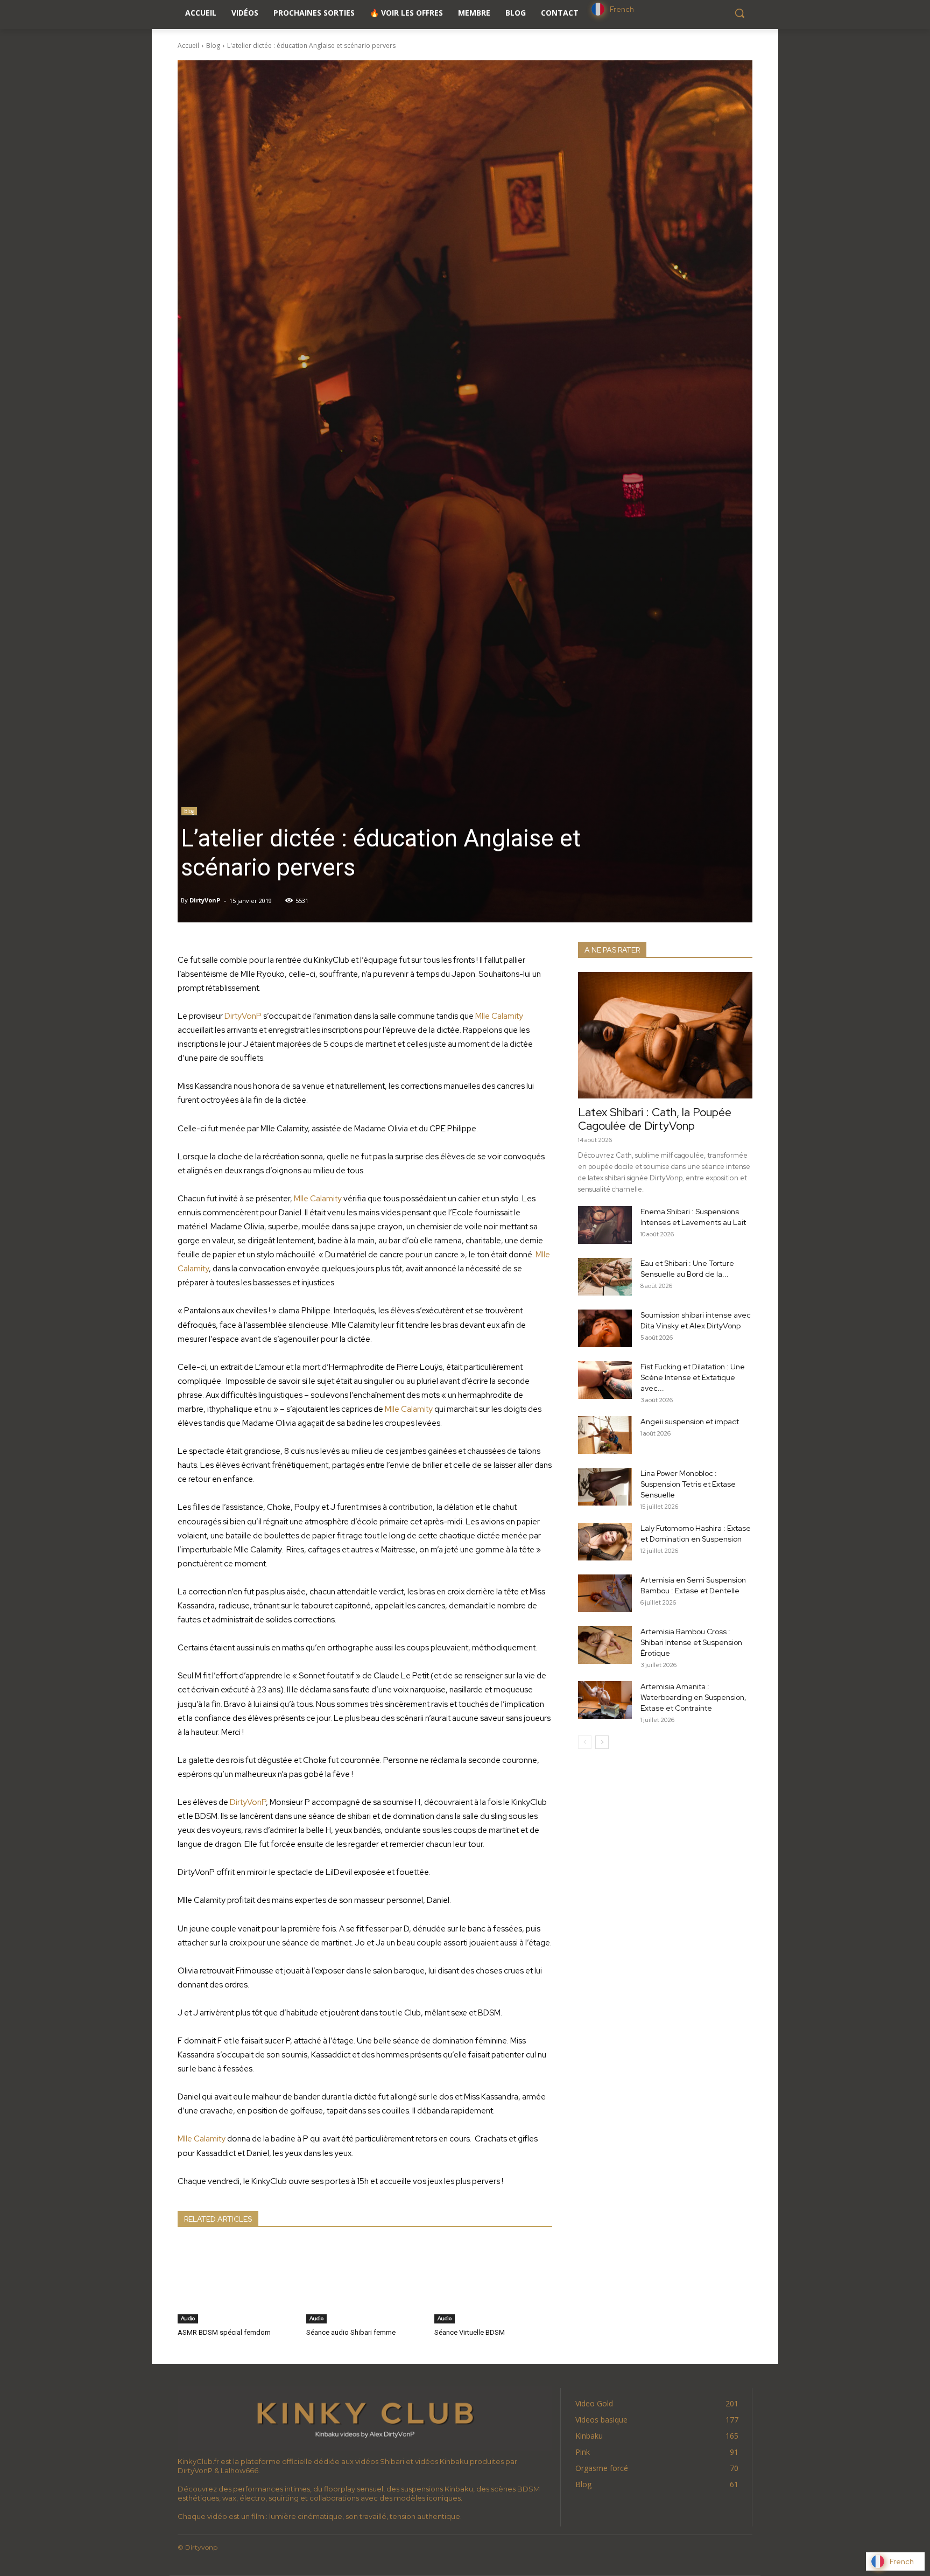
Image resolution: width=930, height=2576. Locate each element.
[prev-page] (585, 1742)
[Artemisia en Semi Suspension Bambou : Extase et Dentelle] (605, 1593)
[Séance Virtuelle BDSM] (493, 2282)
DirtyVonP (205, 900)
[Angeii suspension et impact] (605, 1435)
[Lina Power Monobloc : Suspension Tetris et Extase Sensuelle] (605, 1487)
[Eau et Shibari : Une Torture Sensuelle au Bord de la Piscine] (605, 1277)
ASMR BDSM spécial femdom (224, 2332)
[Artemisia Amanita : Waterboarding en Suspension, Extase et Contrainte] (605, 1700)
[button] (739, 13)
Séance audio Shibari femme (351, 2332)
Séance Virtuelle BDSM (470, 2332)
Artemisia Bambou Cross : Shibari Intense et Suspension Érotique (691, 1642)
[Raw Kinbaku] (365, 2418)
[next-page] (602, 1742)
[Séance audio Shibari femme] (365, 2282)
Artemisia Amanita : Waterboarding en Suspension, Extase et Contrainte (693, 1697)
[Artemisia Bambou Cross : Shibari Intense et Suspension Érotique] (605, 1645)
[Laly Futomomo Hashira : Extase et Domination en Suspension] (605, 1542)
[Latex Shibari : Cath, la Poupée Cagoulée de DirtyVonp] (665, 1035)
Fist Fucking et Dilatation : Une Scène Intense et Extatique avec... (693, 1377)
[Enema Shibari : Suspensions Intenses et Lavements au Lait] (605, 1225)
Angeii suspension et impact (690, 1422)
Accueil (188, 45)
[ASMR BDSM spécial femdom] (237, 2282)
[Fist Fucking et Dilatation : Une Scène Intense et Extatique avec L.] (605, 1380)
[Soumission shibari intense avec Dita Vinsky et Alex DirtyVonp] (605, 1328)
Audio (188, 2318)
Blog (213, 45)
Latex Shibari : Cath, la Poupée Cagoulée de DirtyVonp (655, 1119)
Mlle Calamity (499, 1016)
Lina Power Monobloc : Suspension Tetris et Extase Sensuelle (688, 1484)
